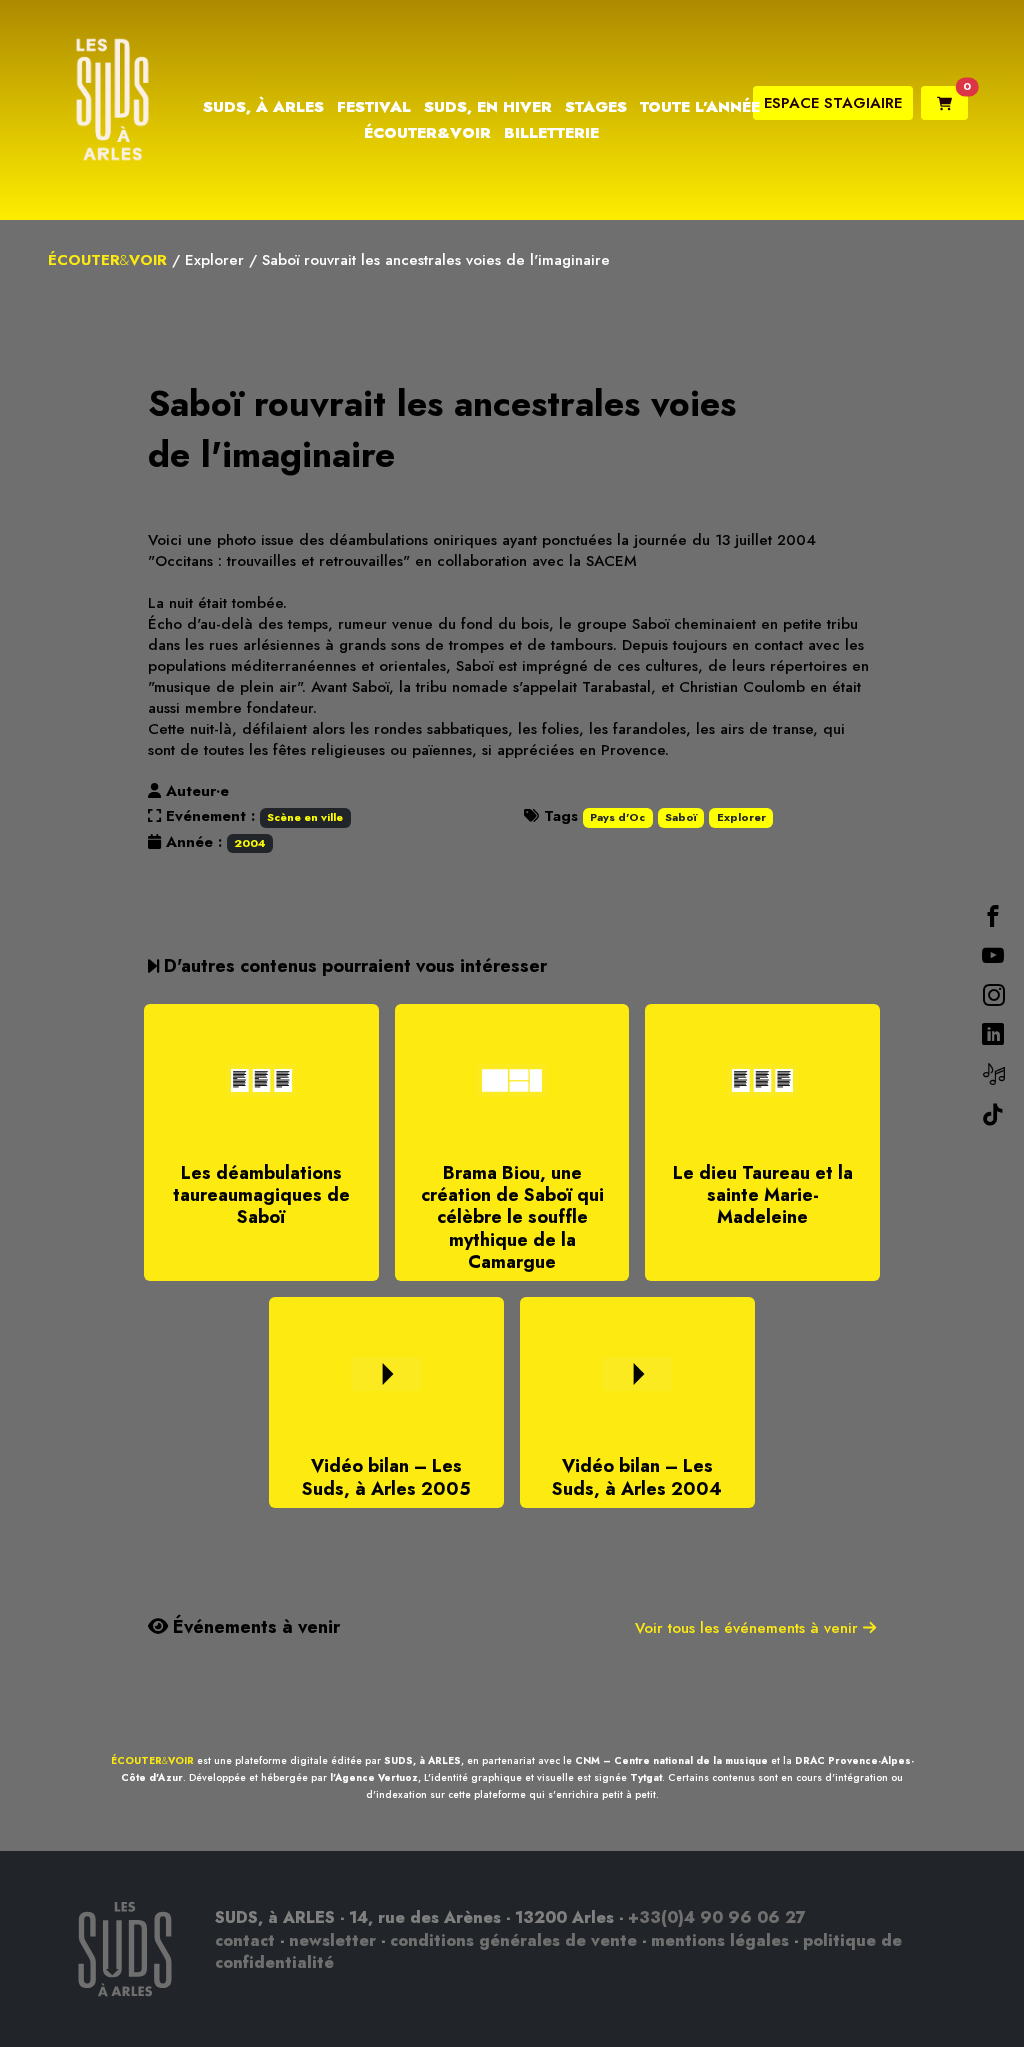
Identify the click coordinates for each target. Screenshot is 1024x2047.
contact (245, 1940)
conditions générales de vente (513, 1940)
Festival (374, 107)
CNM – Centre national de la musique (671, 1760)
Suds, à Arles (263, 107)
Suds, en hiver (488, 107)
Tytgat (646, 1777)
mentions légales (720, 1940)
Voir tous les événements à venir (749, 1628)
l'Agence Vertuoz (374, 1777)
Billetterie (551, 133)
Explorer (214, 260)
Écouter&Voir (427, 133)
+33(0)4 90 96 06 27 (717, 1917)
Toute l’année (700, 107)
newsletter (332, 1940)
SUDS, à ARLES (422, 1760)
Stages (596, 107)
